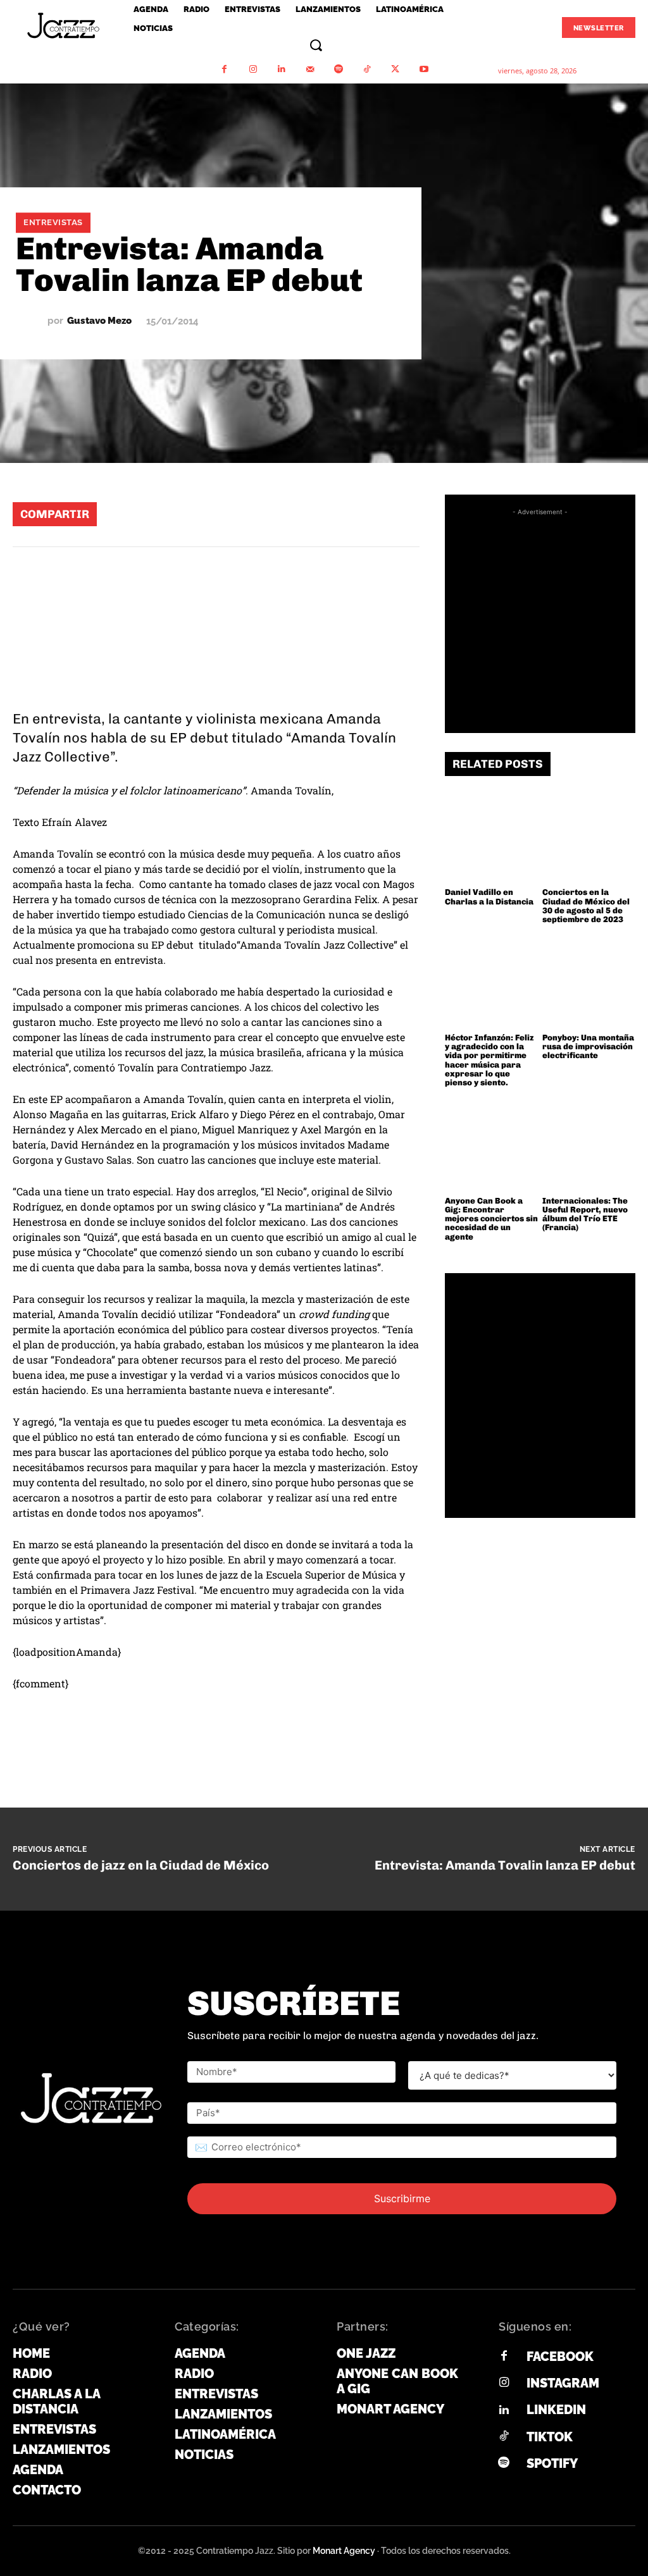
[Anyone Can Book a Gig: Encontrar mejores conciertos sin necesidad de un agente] (491, 1143)
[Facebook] (224, 69)
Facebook (560, 2357)
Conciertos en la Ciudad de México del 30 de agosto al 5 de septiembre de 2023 (586, 906)
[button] (316, 45)
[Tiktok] (504, 2437)
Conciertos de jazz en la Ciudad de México (141, 1865)
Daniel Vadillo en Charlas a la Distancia (489, 897)
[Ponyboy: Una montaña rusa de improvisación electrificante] (589, 981)
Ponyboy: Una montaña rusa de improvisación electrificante (588, 1047)
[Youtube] (424, 69)
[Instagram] (253, 69)
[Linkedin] (281, 69)
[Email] (361, 514)
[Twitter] (395, 69)
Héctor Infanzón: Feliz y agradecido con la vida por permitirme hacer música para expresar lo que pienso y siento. (489, 1060)
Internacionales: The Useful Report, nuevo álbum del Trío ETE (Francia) (585, 1214)
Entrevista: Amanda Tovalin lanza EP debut (505, 1865)
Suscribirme (402, 2198)
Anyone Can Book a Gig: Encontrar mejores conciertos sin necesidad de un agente (491, 1219)
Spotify (552, 2463)
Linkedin (556, 2410)
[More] (400, 514)
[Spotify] (338, 69)
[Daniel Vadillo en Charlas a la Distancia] (491, 835)
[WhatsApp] (247, 514)
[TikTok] (367, 69)
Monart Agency (344, 2551)
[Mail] (310, 69)
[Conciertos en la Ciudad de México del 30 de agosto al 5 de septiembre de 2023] (589, 835)
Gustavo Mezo (99, 321)
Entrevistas (53, 222)
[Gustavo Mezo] (32, 321)
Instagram (563, 2383)
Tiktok (550, 2437)
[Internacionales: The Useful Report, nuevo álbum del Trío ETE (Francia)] (589, 1143)
